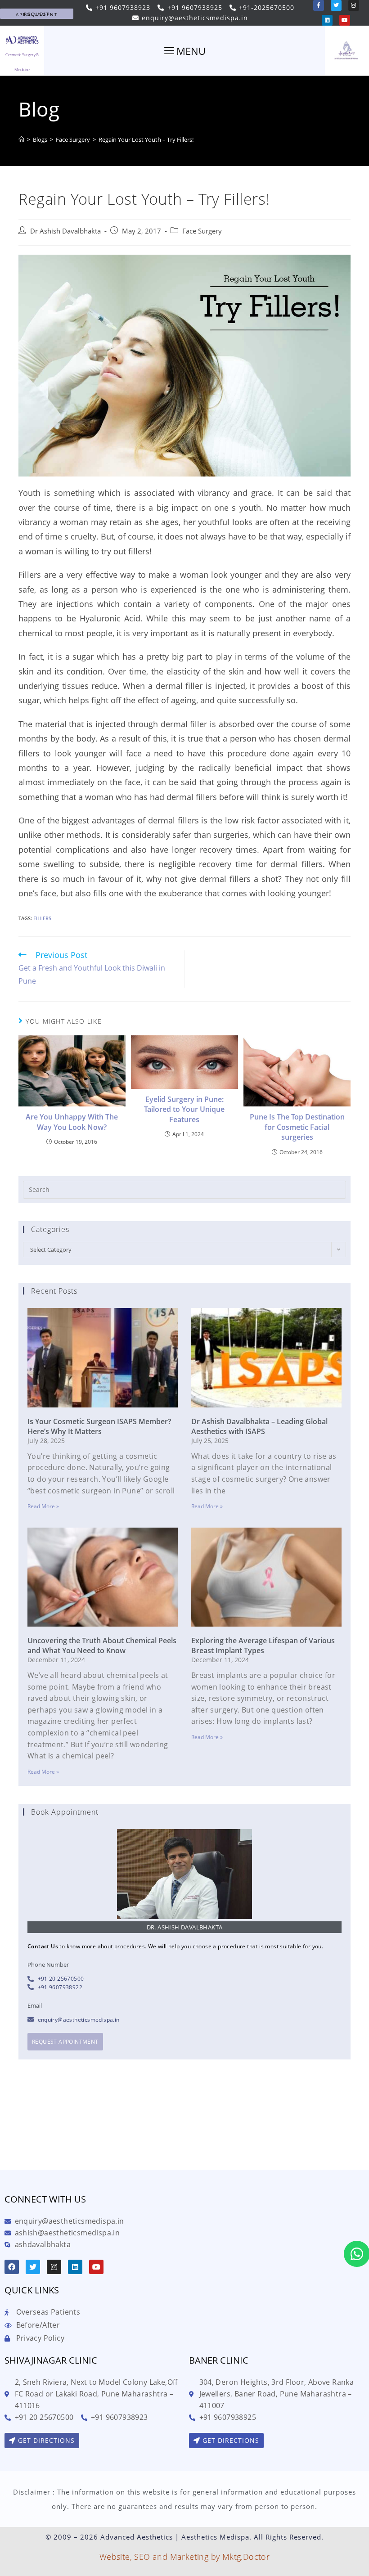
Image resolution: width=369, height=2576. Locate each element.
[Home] (21, 139)
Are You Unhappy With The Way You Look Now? (72, 1122)
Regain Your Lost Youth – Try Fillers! (146, 139)
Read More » (43, 1506)
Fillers (42, 918)
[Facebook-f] (319, 5)
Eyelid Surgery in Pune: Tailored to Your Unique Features (184, 1109)
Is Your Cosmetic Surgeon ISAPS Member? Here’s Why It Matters (99, 1426)
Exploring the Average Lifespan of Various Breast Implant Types (263, 1645)
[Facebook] (12, 2267)
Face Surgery (202, 231)
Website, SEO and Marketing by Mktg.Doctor (184, 2557)
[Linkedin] (327, 20)
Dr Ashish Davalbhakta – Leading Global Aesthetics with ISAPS (259, 1426)
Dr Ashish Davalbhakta (65, 231)
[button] (37, 14)
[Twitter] (336, 5)
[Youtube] (345, 20)
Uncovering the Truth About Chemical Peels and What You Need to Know (102, 1645)
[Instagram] (354, 5)
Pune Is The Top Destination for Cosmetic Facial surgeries (297, 1127)
